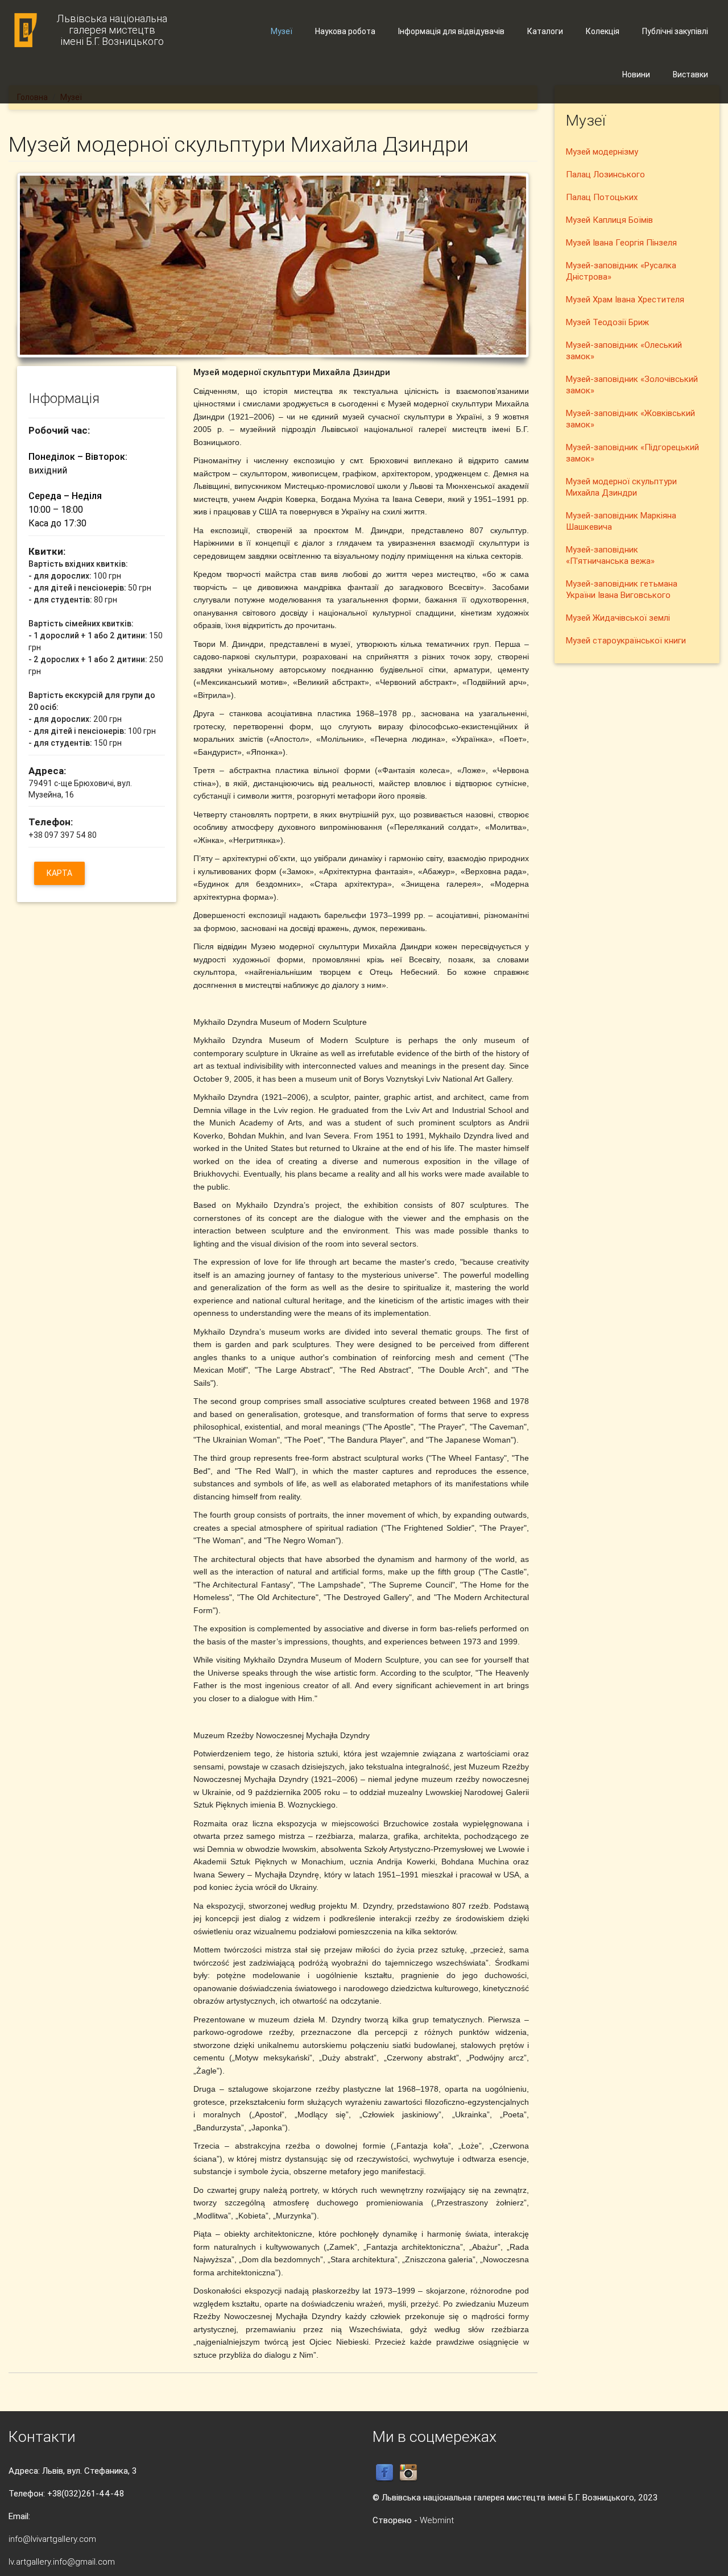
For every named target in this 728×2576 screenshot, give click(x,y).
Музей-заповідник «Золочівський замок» (632, 385)
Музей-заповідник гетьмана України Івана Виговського (622, 589)
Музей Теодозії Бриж (607, 322)
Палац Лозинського (605, 174)
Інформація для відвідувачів (451, 31)
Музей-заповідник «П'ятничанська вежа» (610, 555)
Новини (636, 74)
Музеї (282, 31)
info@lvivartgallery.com (52, 2539)
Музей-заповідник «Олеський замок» (624, 350)
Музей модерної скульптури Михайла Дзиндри (621, 487)
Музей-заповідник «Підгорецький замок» (632, 453)
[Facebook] (384, 2472)
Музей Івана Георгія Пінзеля (621, 242)
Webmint (437, 2520)
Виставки (690, 74)
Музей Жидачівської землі (618, 618)
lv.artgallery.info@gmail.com (62, 2562)
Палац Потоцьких (602, 197)
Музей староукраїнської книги (626, 640)
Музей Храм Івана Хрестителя (625, 299)
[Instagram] (408, 2472)
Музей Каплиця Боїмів (609, 220)
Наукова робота (345, 31)
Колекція (603, 31)
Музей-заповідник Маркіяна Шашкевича (621, 521)
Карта (59, 873)
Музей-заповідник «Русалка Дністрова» (621, 271)
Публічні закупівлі (675, 31)
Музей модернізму (602, 151)
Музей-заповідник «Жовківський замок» (630, 419)
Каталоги (545, 31)
